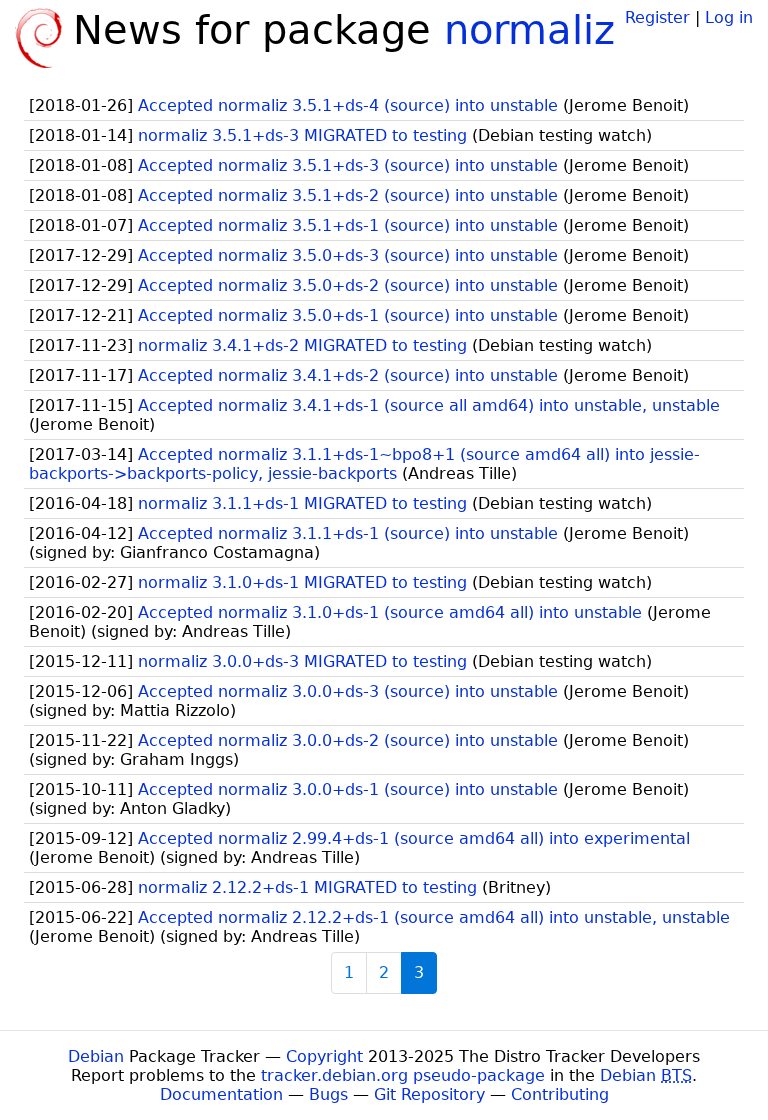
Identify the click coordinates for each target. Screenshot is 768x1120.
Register (657, 17)
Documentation (221, 1094)
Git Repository (429, 1094)
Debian (96, 1056)
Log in (729, 17)
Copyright (324, 1056)
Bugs (328, 1094)
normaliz (529, 30)
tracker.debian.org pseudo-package (403, 1075)
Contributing (560, 1094)
